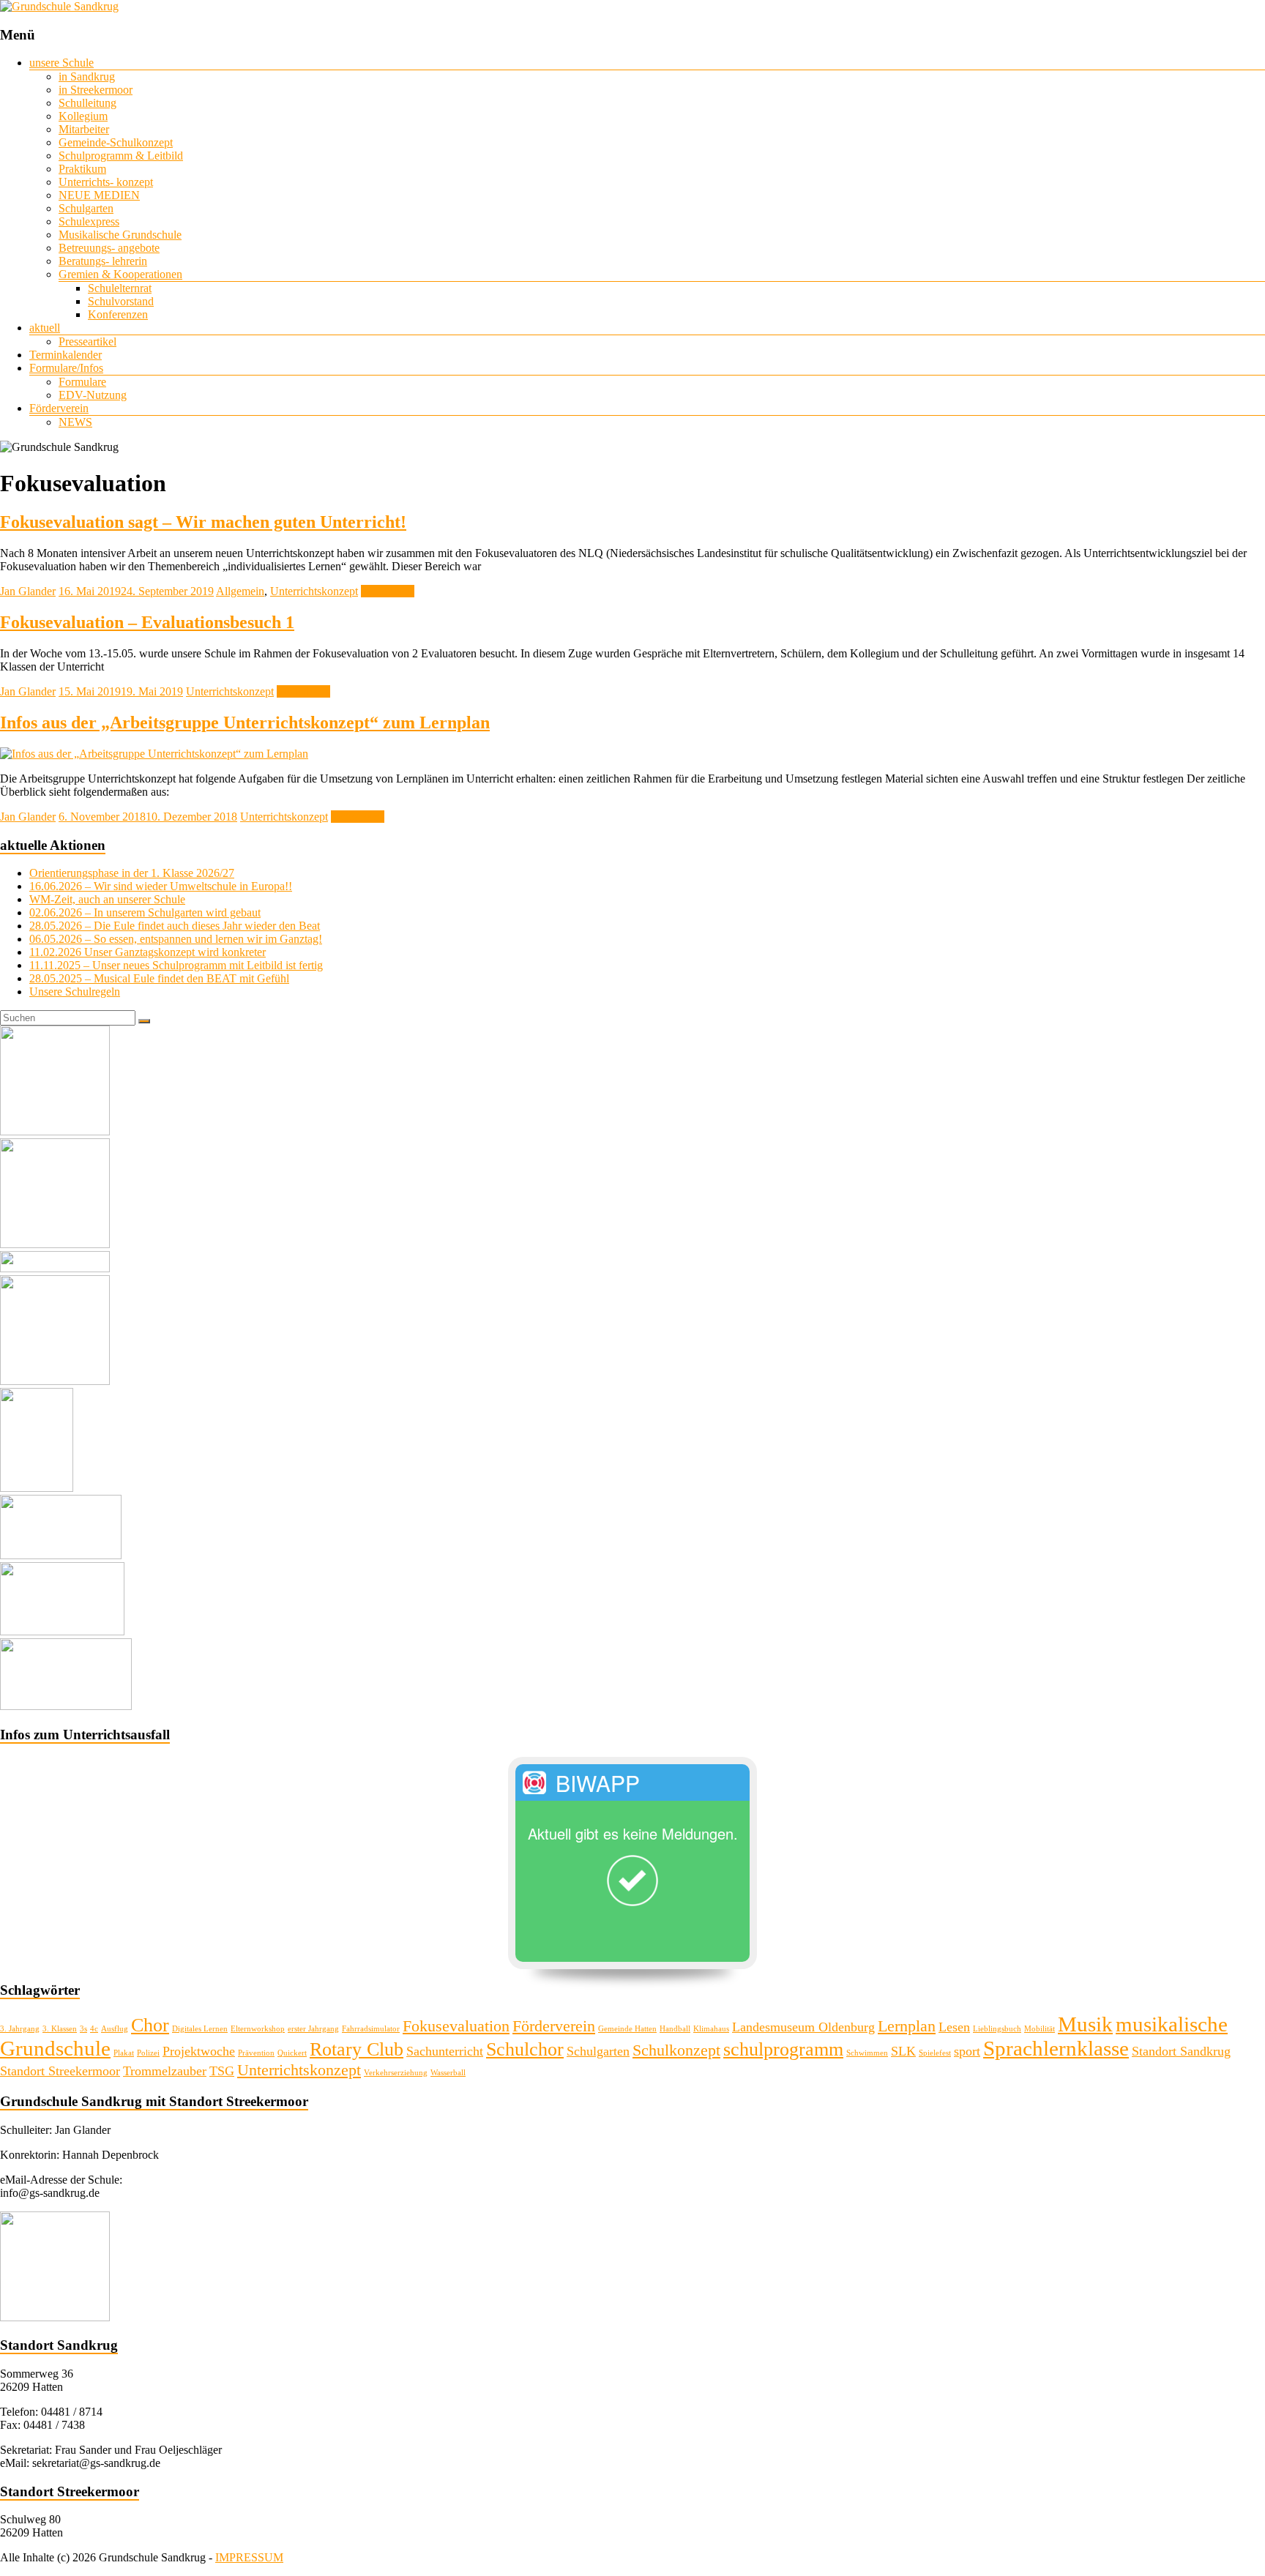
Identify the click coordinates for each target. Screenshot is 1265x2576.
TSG (222, 2071)
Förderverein (59, 408)
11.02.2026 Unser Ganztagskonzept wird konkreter (148, 952)
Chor (150, 2025)
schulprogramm (783, 2049)
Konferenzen (118, 314)
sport (967, 2051)
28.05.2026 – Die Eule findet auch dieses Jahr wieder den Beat (175, 926)
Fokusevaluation (456, 2026)
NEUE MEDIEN (99, 195)
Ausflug (115, 2029)
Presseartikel (87, 341)
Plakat (124, 2053)
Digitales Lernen (200, 2029)
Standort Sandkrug (1181, 2051)
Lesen (954, 2027)
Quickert (292, 2053)
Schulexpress (89, 221)
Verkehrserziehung (396, 2073)
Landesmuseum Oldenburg (803, 2027)
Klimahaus (711, 2029)
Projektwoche (199, 2051)
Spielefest (935, 2053)
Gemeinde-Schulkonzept (116, 142)
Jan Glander (28, 591)
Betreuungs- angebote (109, 248)
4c (94, 2029)
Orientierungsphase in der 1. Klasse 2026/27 (132, 873)
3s (83, 2029)
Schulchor (525, 2049)
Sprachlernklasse (1056, 2048)
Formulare (82, 382)
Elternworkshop (258, 2029)
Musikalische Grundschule (120, 235)
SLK (903, 2051)
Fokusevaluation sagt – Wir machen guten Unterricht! (203, 522)
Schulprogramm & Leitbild (121, 156)
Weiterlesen (388, 591)
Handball (675, 2029)
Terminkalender (66, 355)
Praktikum (82, 169)
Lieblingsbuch (997, 2029)
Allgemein (240, 591)
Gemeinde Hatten (627, 2029)
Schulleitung (87, 103)
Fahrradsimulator (371, 2029)
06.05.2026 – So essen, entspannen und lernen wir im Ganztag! (176, 939)
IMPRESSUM (249, 2557)
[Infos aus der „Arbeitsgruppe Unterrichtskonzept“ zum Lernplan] (154, 754)
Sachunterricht (445, 2051)
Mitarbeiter (84, 129)
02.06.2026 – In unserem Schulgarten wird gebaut (145, 912)
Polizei (148, 2053)
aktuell (45, 328)
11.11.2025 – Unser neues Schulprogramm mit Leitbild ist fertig (176, 965)
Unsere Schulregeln (75, 992)
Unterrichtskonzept (314, 591)
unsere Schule (61, 63)
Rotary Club (357, 2049)
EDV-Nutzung (93, 395)
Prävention (256, 2053)
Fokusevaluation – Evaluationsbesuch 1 (147, 622)
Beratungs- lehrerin (103, 261)
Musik (1085, 2024)
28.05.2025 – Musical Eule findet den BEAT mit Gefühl (159, 978)
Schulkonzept (676, 2050)
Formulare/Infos (66, 368)
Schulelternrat (120, 288)
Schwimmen (867, 2053)
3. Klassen (60, 2029)
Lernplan (907, 2026)
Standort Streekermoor (60, 2071)
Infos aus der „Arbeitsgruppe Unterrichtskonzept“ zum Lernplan (245, 723)
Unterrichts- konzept (106, 182)
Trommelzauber (165, 2071)
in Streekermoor (96, 90)
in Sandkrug (87, 76)
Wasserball (448, 2073)
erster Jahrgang (313, 2029)
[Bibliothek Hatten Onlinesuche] (61, 1555)
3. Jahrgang (20, 2029)
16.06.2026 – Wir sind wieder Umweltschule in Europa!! (161, 886)
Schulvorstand (121, 301)
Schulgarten (86, 208)
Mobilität (1040, 2029)
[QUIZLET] (62, 1631)
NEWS (75, 422)
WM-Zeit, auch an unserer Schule (107, 899)
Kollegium (83, 116)
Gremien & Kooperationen (120, 274)
